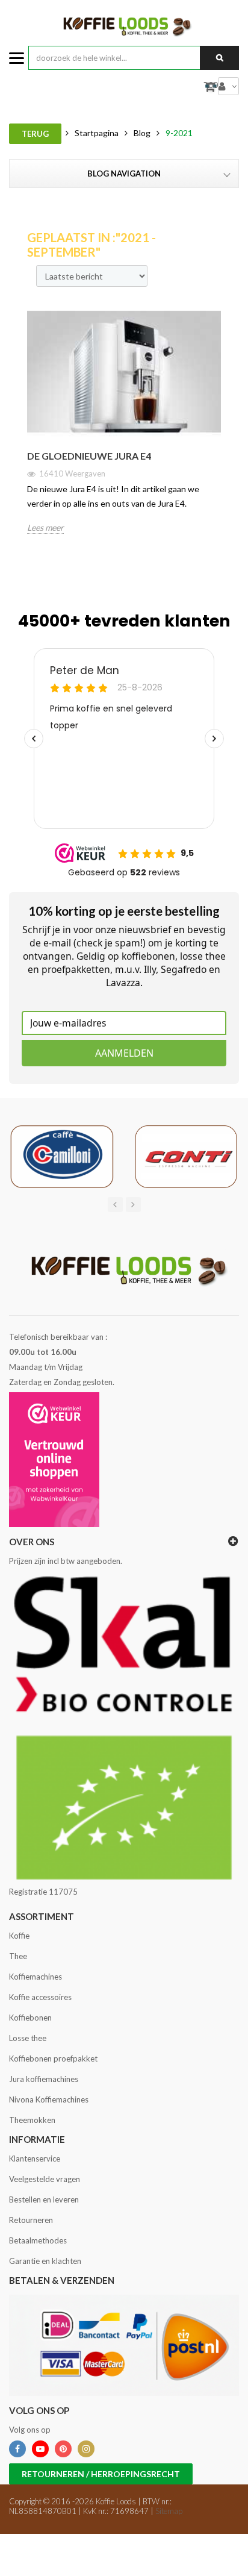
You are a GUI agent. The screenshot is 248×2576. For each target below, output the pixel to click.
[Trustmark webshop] (54, 1460)
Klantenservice (35, 2159)
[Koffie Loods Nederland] (124, 26)
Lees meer (45, 527)
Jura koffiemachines (44, 2079)
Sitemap (169, 2511)
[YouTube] (40, 2449)
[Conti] (186, 1155)
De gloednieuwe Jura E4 (89, 456)
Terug (35, 134)
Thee (18, 1956)
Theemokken (32, 2120)
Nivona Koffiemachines (49, 2099)
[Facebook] (17, 2449)
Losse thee (28, 2038)
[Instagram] (86, 2449)
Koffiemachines (36, 1977)
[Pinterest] (63, 2449)
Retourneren (31, 2220)
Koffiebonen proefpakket (53, 2059)
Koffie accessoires (40, 1997)
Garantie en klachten (45, 2261)
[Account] (228, 86)
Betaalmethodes (38, 2240)
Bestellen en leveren (44, 2199)
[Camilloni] (62, 1155)
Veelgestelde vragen (45, 2179)
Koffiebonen (30, 2018)
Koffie (19, 1936)
